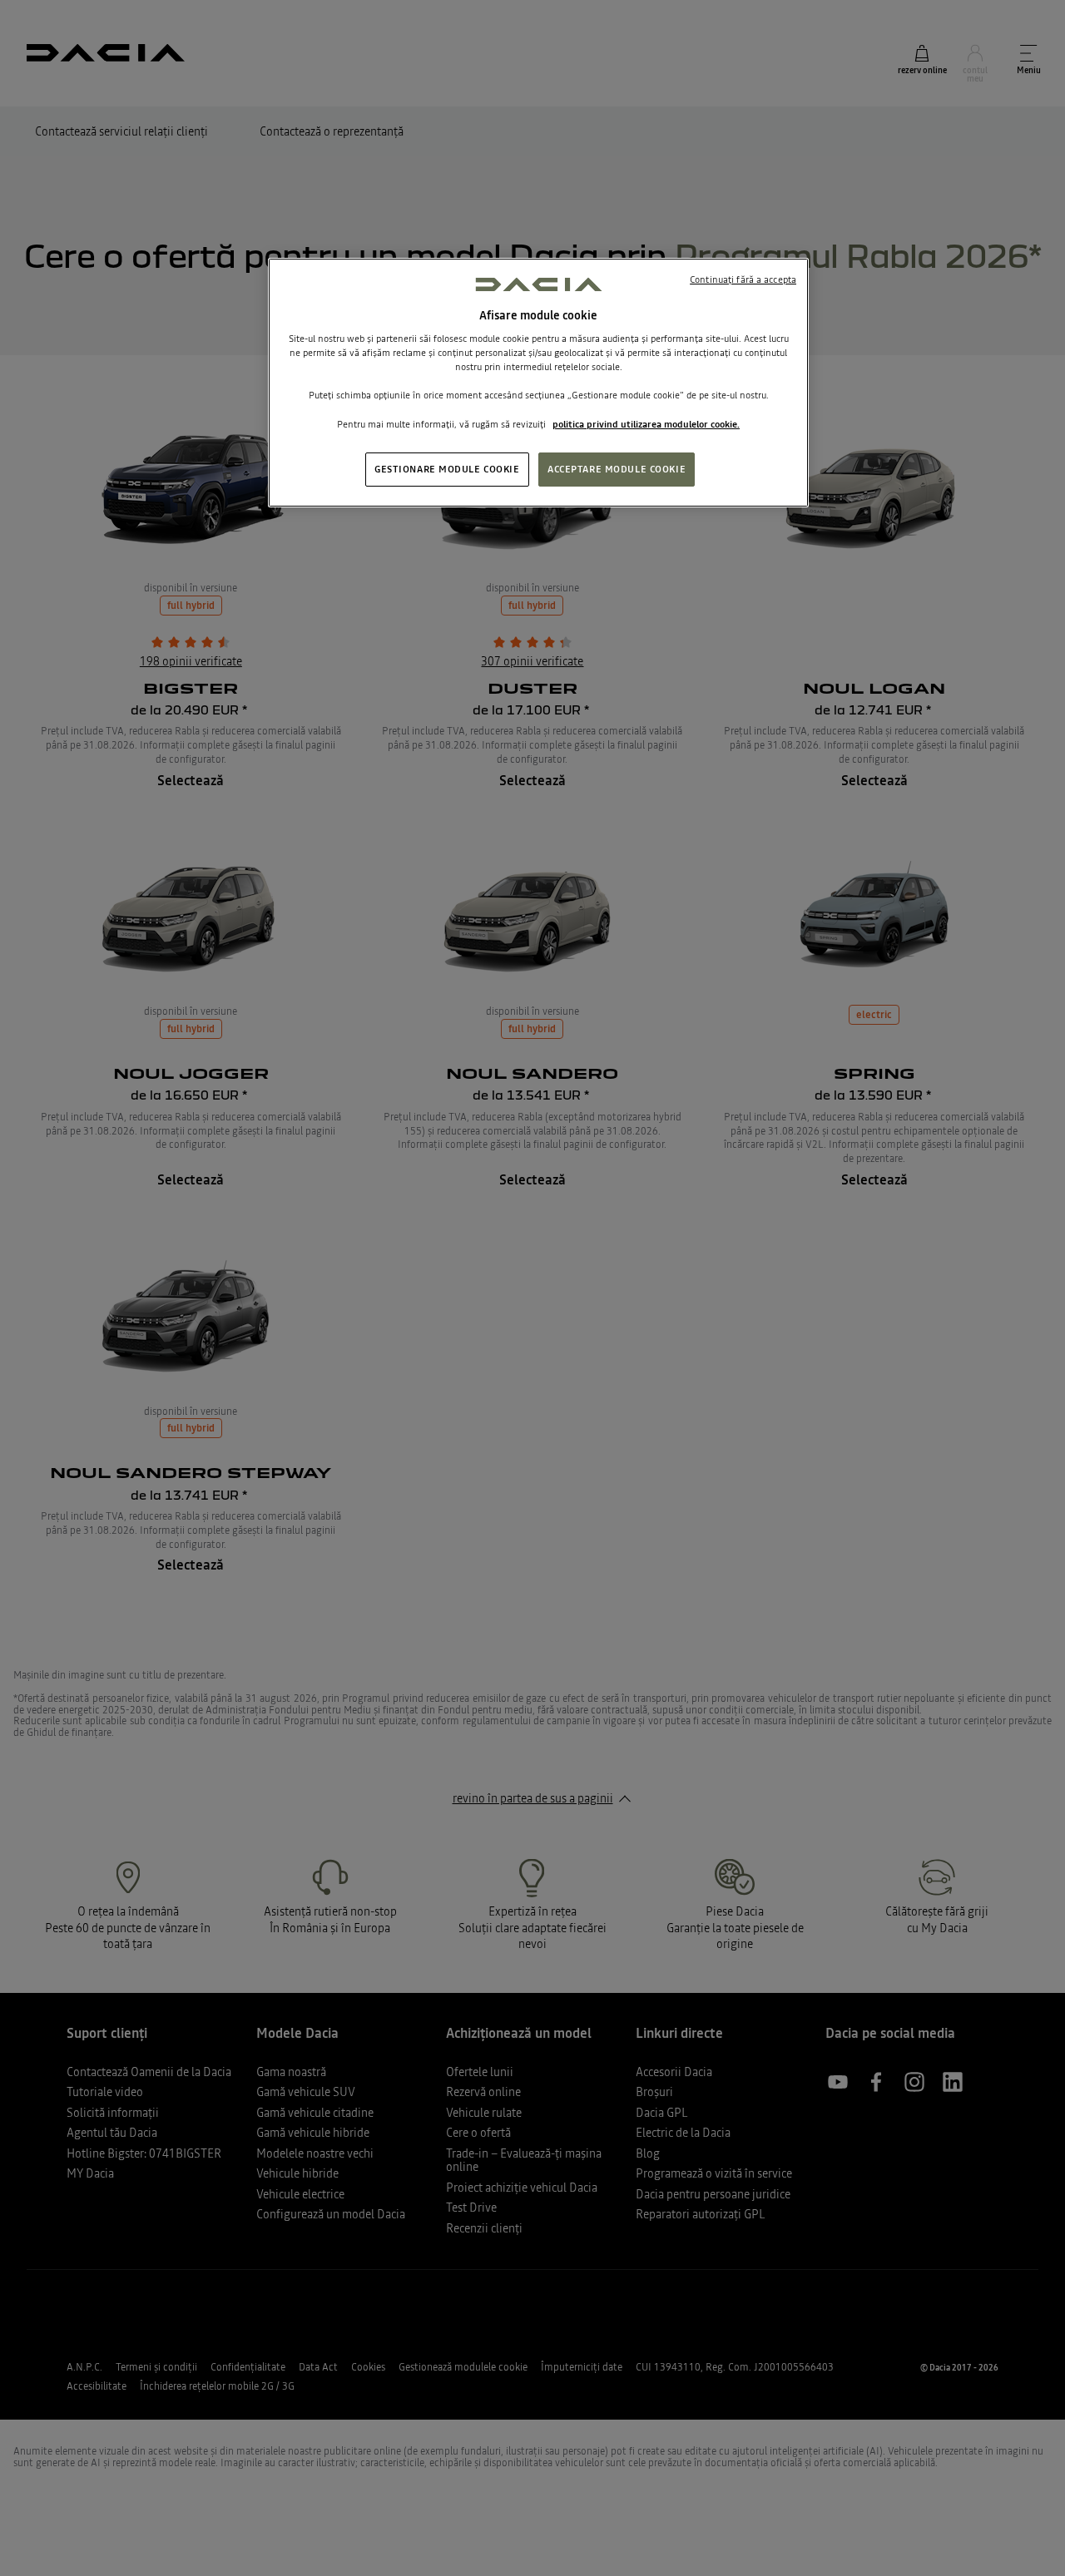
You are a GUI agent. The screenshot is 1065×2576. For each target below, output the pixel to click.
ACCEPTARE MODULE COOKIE (617, 468)
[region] (538, 383)
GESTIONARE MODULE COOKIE (447, 468)
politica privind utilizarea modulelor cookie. (646, 423)
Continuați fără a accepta (743, 279)
